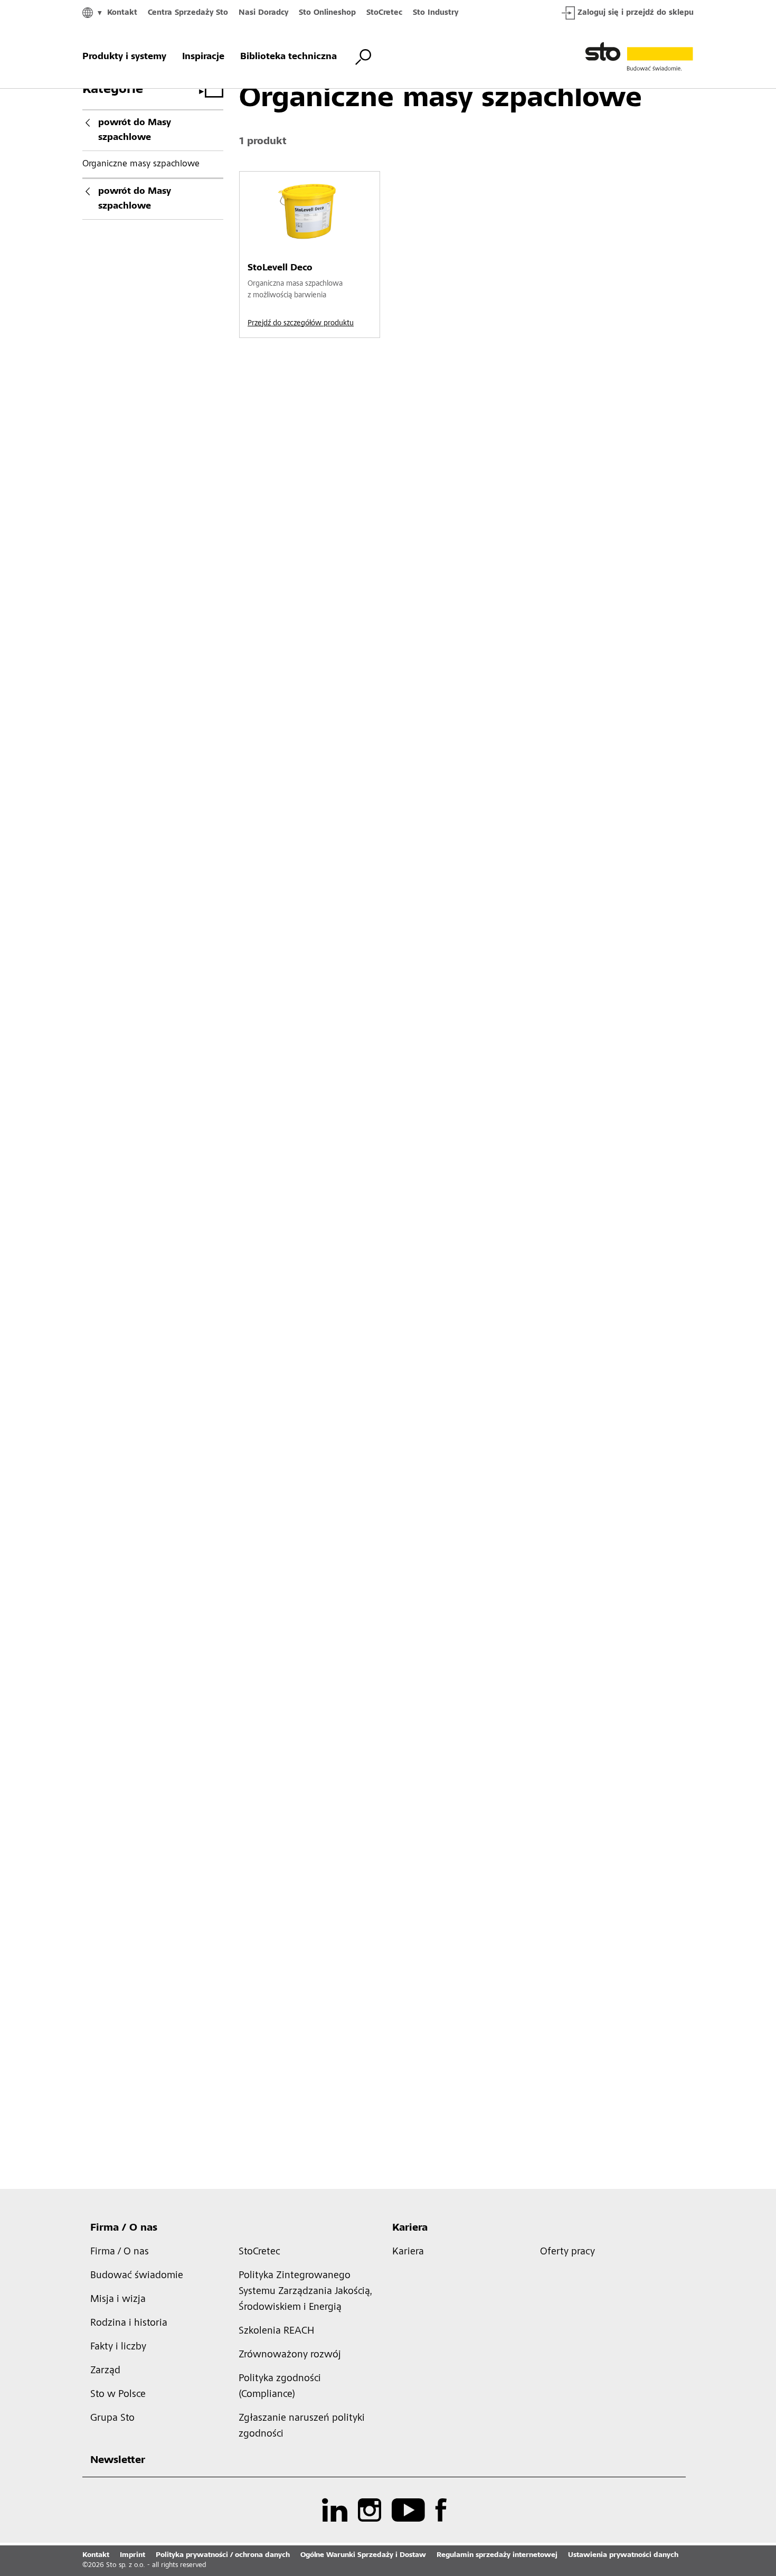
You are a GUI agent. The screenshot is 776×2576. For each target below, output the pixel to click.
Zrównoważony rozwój (290, 2355)
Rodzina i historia (129, 2324)
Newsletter (118, 2461)
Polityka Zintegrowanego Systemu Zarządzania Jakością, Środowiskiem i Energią (305, 2292)
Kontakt (122, 13)
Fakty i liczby (118, 2347)
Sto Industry (436, 13)
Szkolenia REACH (276, 2331)
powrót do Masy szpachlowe (135, 130)
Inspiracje (203, 57)
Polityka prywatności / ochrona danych (223, 2555)
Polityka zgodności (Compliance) (280, 2387)
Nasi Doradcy (263, 13)
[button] (765, 1803)
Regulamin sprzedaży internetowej (497, 2555)
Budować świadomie (137, 2276)
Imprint (133, 2555)
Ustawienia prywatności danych (623, 2555)
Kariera (410, 2229)
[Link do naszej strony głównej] (639, 57)
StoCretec (384, 13)
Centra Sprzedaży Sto (188, 13)
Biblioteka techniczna (288, 57)
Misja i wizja (118, 2300)
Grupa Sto (112, 2419)
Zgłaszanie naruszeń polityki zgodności (302, 2427)
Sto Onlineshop (327, 13)
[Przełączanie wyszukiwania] (363, 57)
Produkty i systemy (124, 57)
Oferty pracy (567, 2252)
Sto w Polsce (118, 2395)
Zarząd (105, 2371)
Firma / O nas (124, 2229)
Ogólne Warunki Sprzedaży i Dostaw (363, 2555)
